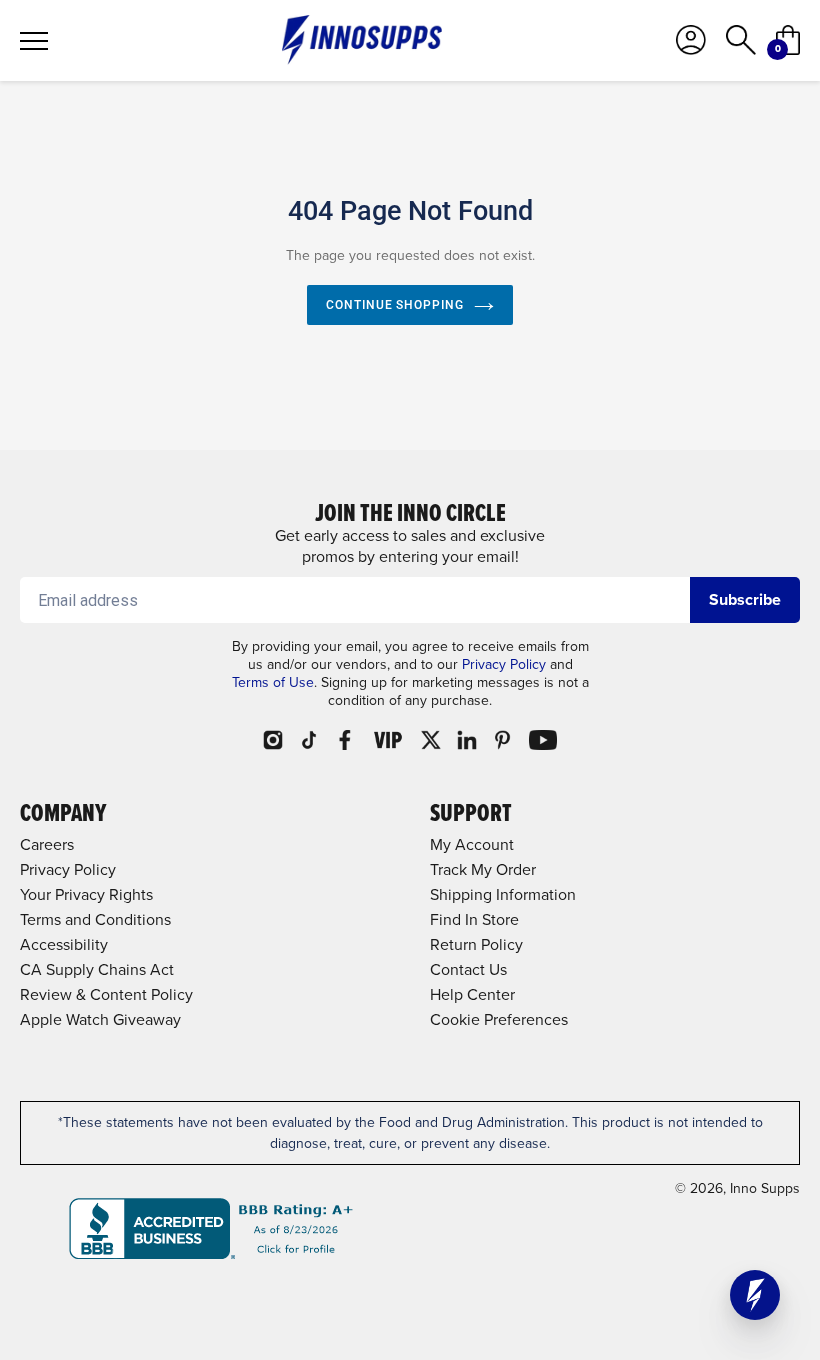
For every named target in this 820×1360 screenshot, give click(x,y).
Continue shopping (395, 305)
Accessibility (64, 944)
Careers (47, 844)
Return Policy (476, 944)
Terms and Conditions (95, 919)
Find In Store (474, 919)
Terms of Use (273, 682)
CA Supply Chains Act (97, 969)
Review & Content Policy (106, 994)
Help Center (472, 994)
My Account (472, 844)
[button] (755, 1295)
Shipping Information (503, 894)
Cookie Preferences (499, 1019)
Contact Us (468, 969)
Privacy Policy (504, 664)
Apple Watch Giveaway (100, 1019)
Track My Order (483, 869)
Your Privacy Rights (86, 894)
